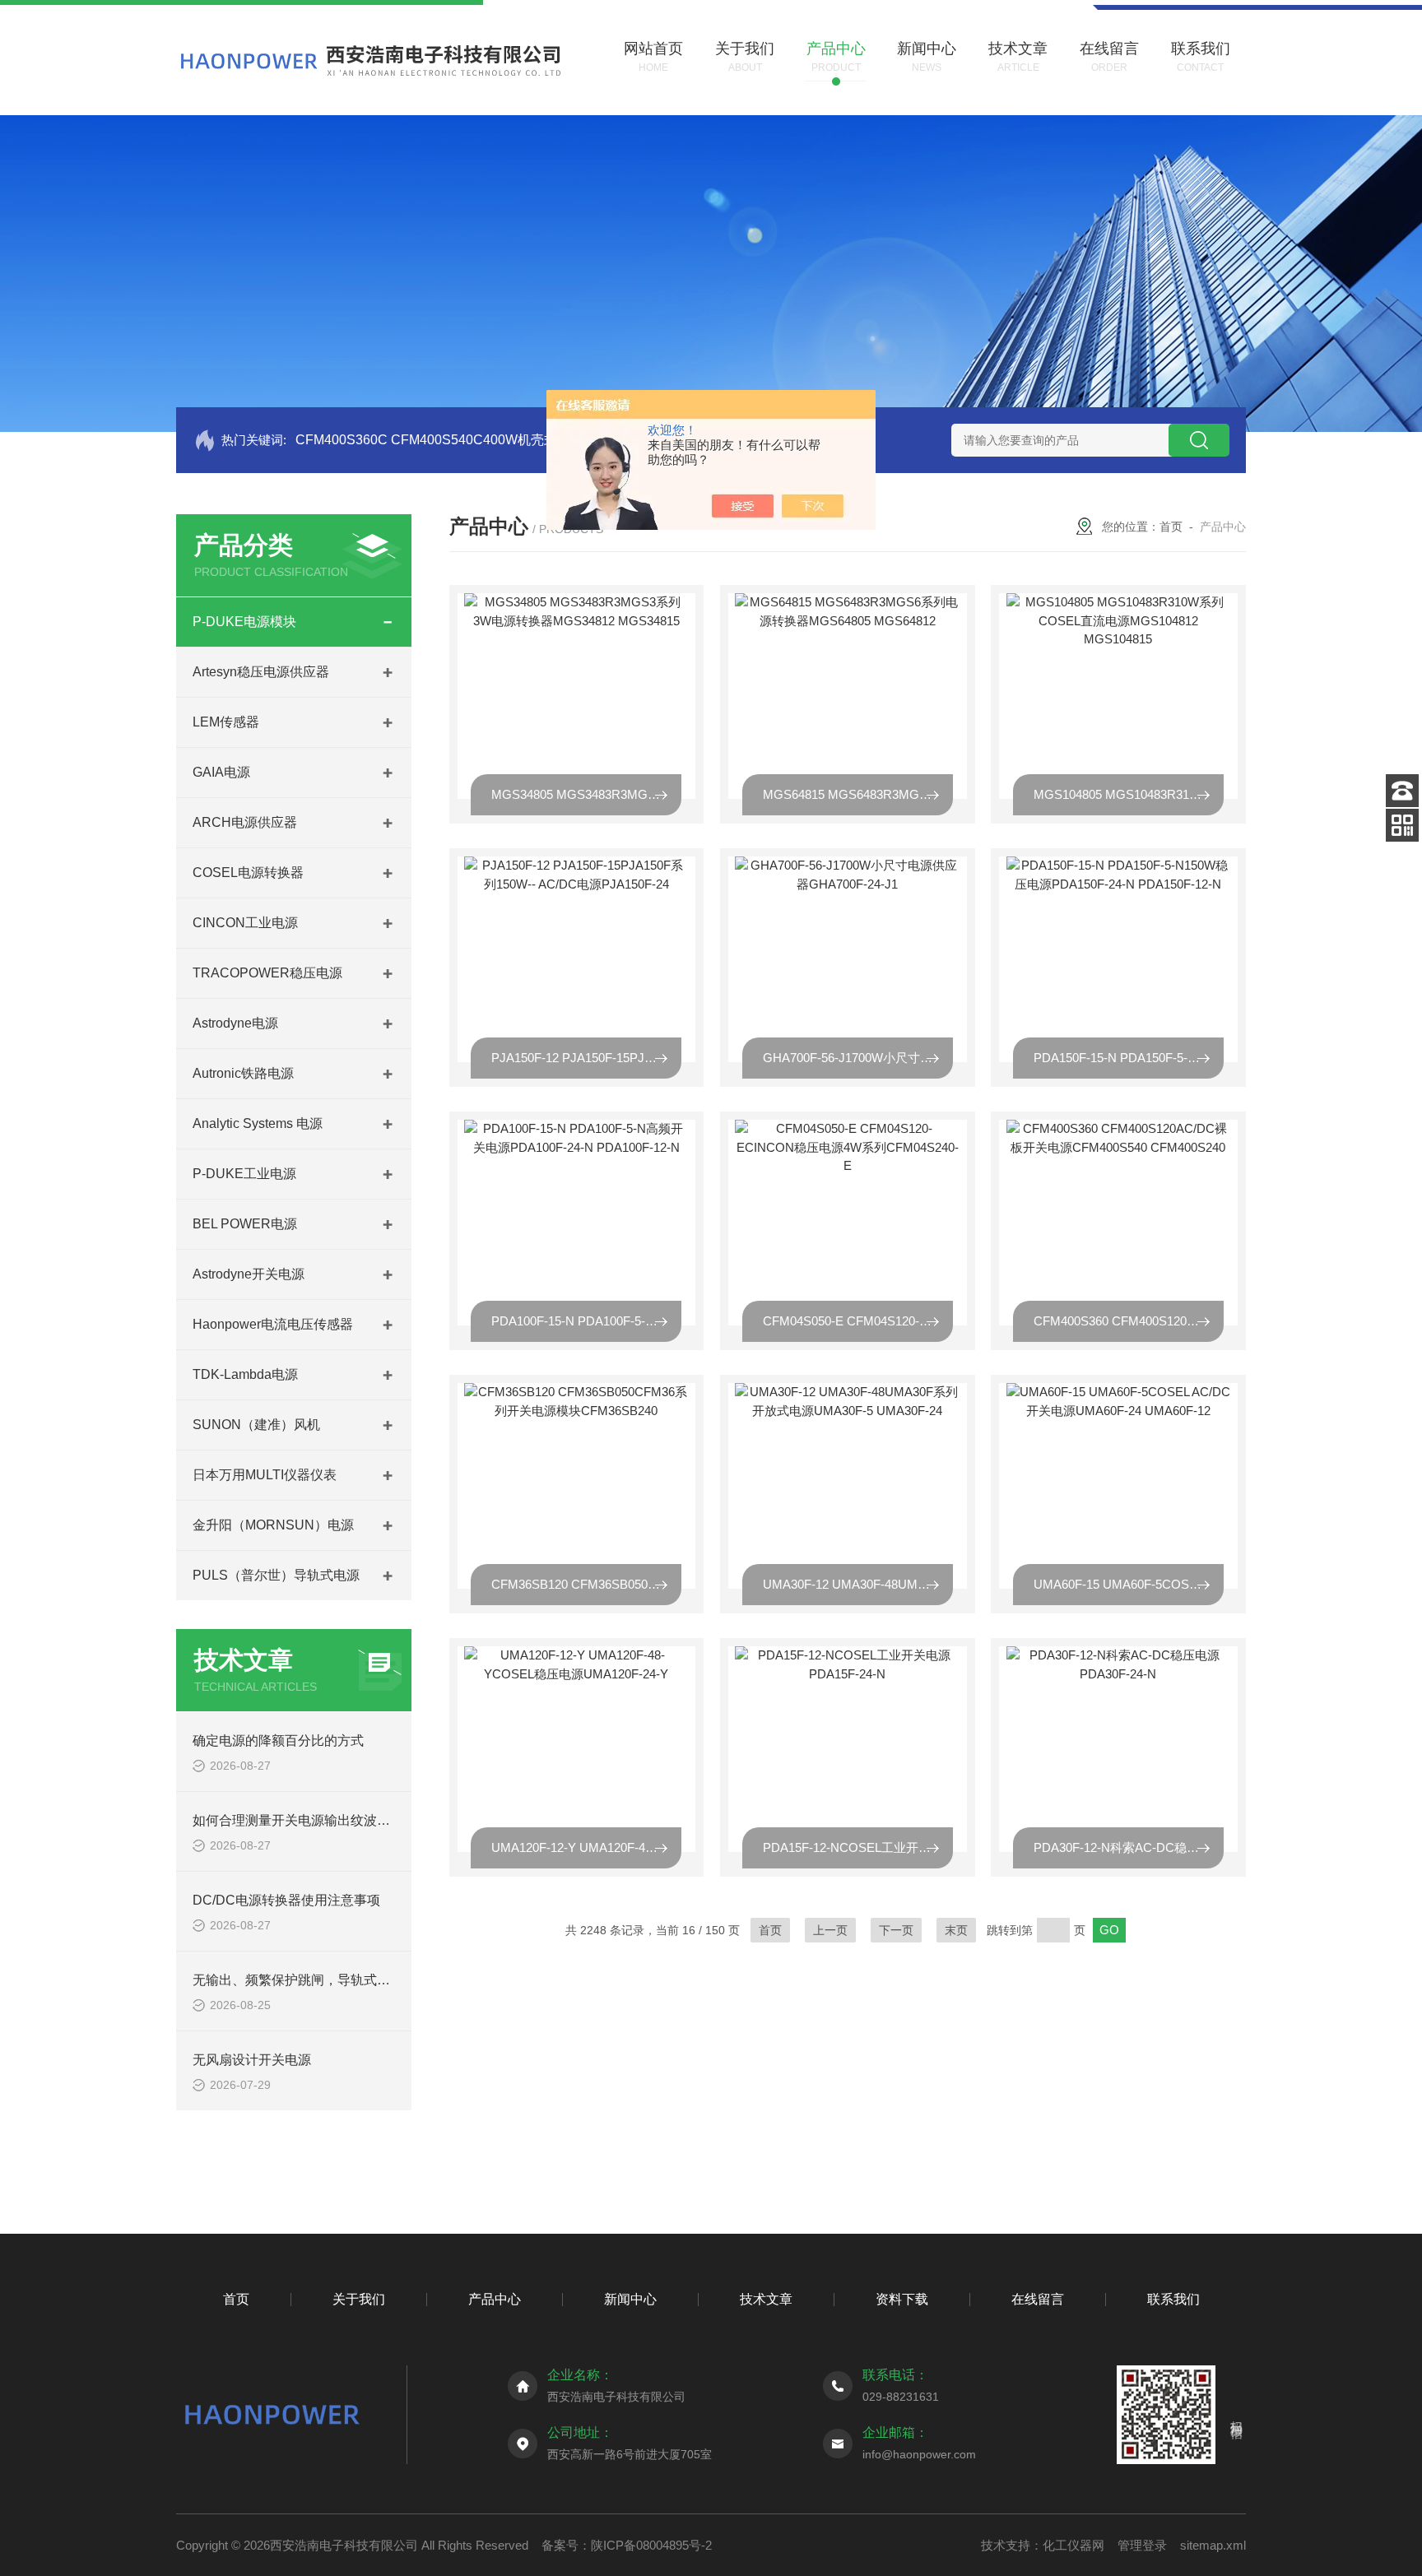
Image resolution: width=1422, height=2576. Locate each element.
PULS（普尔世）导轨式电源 (276, 1575)
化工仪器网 (1073, 2545)
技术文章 (766, 2299)
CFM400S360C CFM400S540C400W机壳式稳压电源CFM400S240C (499, 440)
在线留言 (1038, 2299)
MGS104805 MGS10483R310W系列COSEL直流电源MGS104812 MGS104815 (1129, 794)
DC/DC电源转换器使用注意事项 (286, 1900)
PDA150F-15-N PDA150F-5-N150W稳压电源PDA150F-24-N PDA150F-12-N (1129, 1058)
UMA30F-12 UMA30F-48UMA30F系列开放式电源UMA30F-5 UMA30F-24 (858, 1584)
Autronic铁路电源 (243, 1073)
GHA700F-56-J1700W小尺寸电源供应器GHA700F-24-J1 (858, 1058)
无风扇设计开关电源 (252, 2060)
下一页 (896, 1930)
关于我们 (359, 2299)
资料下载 (902, 2299)
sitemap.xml (1213, 2545)
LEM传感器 (226, 722)
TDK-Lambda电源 (245, 1374)
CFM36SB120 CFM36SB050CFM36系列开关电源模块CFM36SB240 (586, 1584)
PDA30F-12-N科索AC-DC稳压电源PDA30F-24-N (1129, 1847)
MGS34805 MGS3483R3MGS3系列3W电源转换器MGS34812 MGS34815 (586, 794)
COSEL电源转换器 (248, 873)
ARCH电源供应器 (245, 822)
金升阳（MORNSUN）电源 (273, 1525)
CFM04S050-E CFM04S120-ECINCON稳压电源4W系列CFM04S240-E (858, 1321)
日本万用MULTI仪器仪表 (265, 1475)
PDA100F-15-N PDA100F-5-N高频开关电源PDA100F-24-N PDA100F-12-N (586, 1321)
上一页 (830, 1930)
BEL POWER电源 (245, 1224)
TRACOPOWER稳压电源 (267, 973)
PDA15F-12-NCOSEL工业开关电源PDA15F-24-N (858, 1847)
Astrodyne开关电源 (249, 1274)
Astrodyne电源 (235, 1023)
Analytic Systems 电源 (258, 1123)
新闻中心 (630, 2299)
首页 (1171, 527)
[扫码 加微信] (1402, 825)
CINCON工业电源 (245, 923)
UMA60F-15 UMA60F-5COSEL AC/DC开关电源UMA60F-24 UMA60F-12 (1129, 1584)
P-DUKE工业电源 (244, 1174)
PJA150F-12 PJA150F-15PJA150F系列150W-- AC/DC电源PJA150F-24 (586, 1058)
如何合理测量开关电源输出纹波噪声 (298, 1820)
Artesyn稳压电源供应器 (261, 672)
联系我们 (1173, 2299)
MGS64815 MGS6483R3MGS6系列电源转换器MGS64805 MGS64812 (858, 794)
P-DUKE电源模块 (244, 622)
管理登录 (1142, 2545)
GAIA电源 (221, 772)
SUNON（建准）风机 (256, 1425)
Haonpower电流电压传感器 (273, 1324)
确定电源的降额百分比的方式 (278, 1741)
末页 (956, 1930)
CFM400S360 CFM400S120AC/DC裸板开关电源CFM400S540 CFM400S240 (1129, 1321)
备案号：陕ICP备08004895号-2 (627, 2545)
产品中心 (495, 2299)
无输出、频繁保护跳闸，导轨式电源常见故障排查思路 (351, 1980)
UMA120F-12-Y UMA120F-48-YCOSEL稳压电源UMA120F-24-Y (586, 1847)
